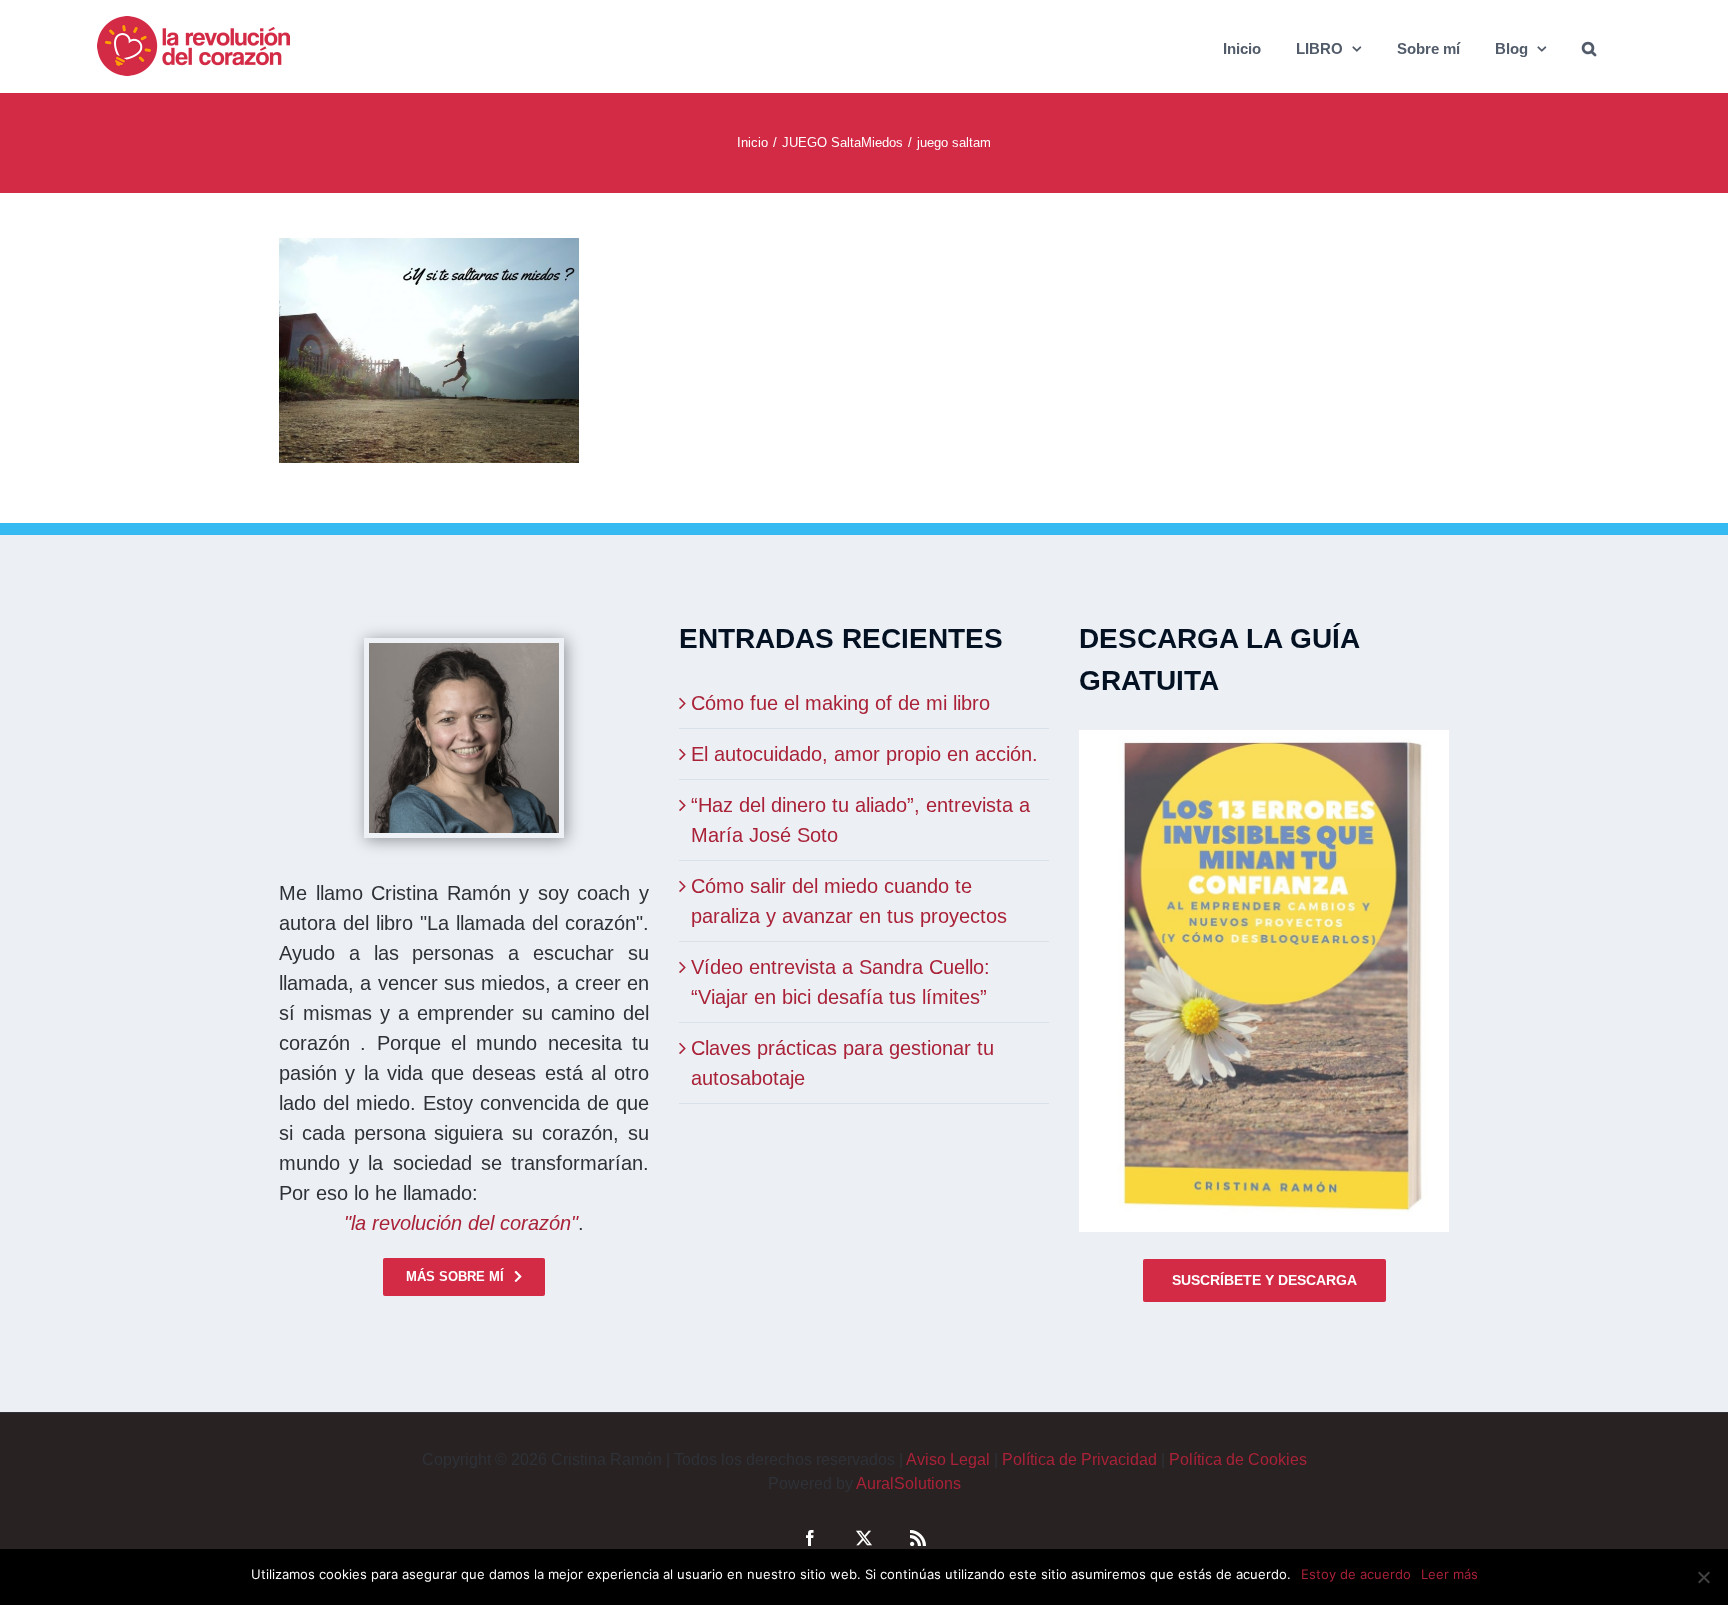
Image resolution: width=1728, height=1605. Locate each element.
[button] (1589, 46)
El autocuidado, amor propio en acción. (864, 754)
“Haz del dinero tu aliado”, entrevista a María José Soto (860, 820)
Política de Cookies (1238, 1459)
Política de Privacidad (1079, 1459)
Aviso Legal (948, 1459)
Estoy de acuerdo (1356, 1574)
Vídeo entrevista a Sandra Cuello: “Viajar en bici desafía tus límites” (840, 982)
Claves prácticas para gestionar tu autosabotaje (842, 1063)
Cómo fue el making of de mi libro (840, 703)
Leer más (1449, 1574)
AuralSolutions (908, 1483)
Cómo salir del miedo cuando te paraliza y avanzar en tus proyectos (849, 901)
